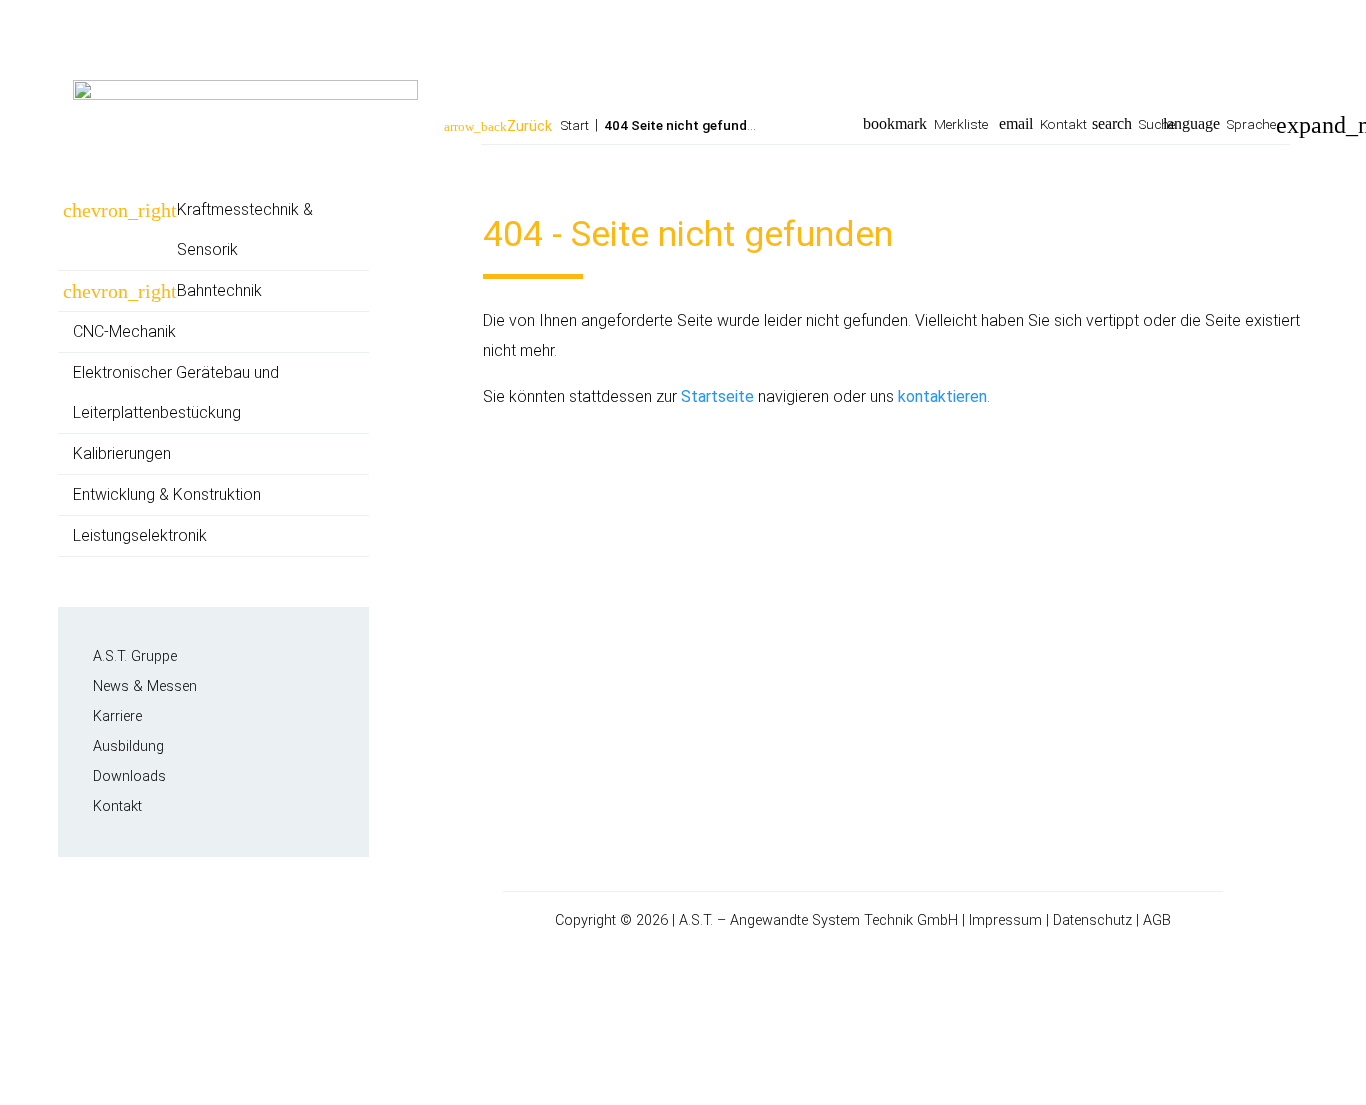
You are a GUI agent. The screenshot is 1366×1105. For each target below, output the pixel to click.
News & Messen (145, 686)
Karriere (117, 716)
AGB (1157, 920)
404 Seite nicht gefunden (683, 125)
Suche (1157, 124)
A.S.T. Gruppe (135, 656)
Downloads (129, 776)
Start (575, 125)
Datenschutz (1092, 920)
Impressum (1005, 920)
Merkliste (961, 124)
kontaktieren (942, 396)
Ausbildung (128, 746)
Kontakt (1063, 124)
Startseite (717, 396)
